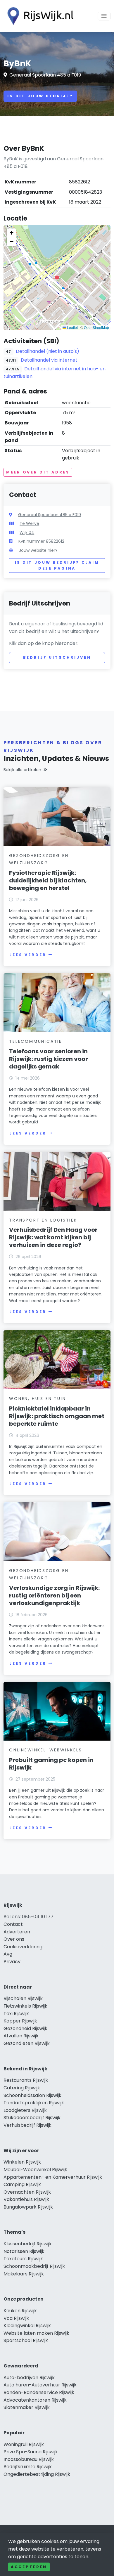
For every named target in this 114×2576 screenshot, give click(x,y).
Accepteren (29, 2567)
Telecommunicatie (36, 1041)
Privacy (12, 1962)
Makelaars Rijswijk (24, 2274)
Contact (13, 1924)
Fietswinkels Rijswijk (25, 2006)
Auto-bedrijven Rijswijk (29, 2378)
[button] (57, 277)
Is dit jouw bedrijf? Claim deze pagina (57, 565)
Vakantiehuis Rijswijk (26, 2199)
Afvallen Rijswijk (21, 2036)
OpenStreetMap (96, 327)
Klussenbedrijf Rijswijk (28, 2244)
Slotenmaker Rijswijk (27, 2407)
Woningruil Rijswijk (24, 2444)
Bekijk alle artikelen (22, 770)
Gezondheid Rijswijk (25, 2028)
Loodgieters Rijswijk (25, 2110)
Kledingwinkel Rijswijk (27, 2326)
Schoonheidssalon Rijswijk (32, 2095)
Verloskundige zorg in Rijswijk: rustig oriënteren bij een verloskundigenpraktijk (54, 1595)
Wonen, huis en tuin (37, 1399)
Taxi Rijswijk (16, 2014)
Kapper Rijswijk (20, 2021)
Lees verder (28, 955)
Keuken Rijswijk (20, 2311)
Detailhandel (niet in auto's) (47, 351)
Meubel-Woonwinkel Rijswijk (35, 2170)
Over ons (14, 1939)
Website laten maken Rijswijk (36, 2333)
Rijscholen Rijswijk (23, 1998)
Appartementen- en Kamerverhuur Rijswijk (53, 2177)
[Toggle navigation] (104, 16)
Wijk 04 (27, 532)
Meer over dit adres (38, 472)
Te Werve (29, 523)
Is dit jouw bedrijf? (40, 96)
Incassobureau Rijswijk (29, 2459)
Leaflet (72, 327)
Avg (8, 1954)
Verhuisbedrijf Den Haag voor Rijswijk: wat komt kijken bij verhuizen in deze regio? (53, 1237)
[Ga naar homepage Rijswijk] (39, 16)
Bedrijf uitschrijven (57, 657)
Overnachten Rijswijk (27, 2192)
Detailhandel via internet (49, 360)
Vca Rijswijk (16, 2318)
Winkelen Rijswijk (22, 2162)
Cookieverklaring (23, 1947)
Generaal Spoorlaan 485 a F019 (45, 75)
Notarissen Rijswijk (24, 2251)
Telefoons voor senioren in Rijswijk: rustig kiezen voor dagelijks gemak (49, 1059)
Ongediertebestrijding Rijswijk (37, 2474)
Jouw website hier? (38, 550)
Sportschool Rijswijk (26, 2340)
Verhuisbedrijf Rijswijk (27, 2125)
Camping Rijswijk (22, 2184)
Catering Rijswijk (22, 2088)
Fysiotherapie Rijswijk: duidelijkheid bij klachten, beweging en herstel (48, 880)
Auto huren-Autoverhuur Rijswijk (40, 2385)
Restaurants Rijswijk (26, 2080)
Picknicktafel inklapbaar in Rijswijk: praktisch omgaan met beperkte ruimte (57, 1416)
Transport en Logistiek (43, 1220)
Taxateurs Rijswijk (23, 2259)
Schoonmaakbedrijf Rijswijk (34, 2266)
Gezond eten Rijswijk (27, 2043)
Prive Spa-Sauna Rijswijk (31, 2452)
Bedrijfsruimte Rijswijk (28, 2467)
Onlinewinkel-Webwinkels (45, 1750)
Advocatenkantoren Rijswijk (35, 2400)
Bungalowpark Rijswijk (28, 2207)
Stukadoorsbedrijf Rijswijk (32, 2118)
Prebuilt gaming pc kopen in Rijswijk (51, 1764)
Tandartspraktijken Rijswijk (34, 2103)
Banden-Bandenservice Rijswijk (39, 2392)
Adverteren (17, 1932)
